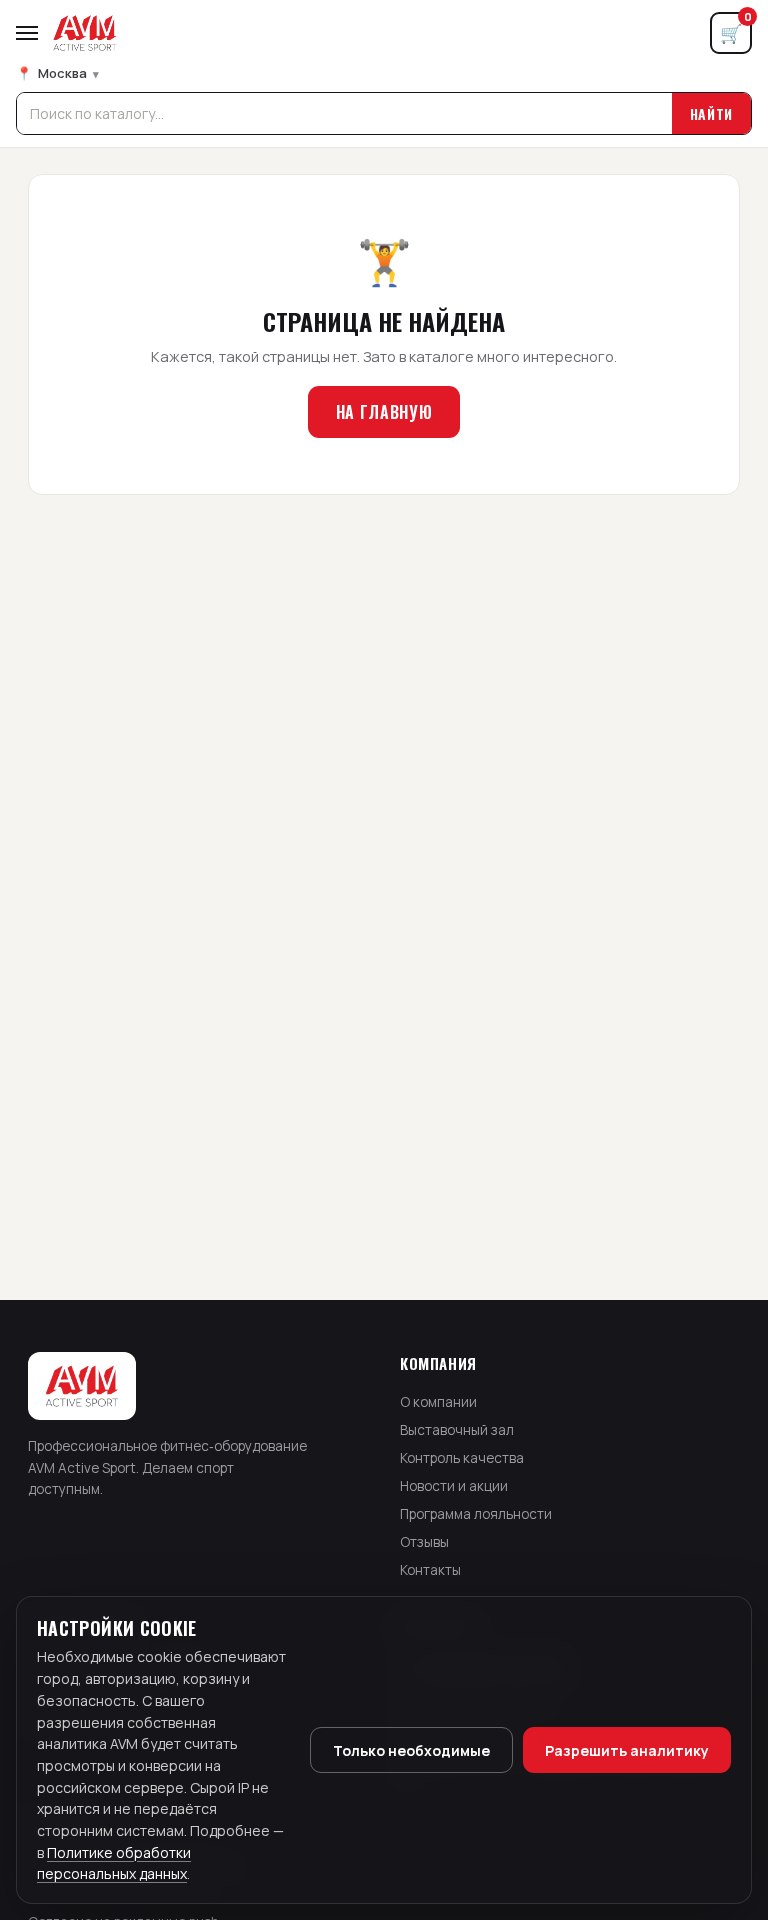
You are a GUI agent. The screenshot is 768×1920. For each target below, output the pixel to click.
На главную (384, 412)
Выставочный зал (457, 1430)
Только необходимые (411, 1750)
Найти (712, 113)
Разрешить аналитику (627, 1750)
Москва (57, 73)
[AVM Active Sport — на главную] (85, 33)
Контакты (430, 1570)
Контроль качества (462, 1458)
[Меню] (27, 33)
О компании (438, 1402)
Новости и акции (454, 1486)
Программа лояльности (476, 1514)
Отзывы (424, 1542)
